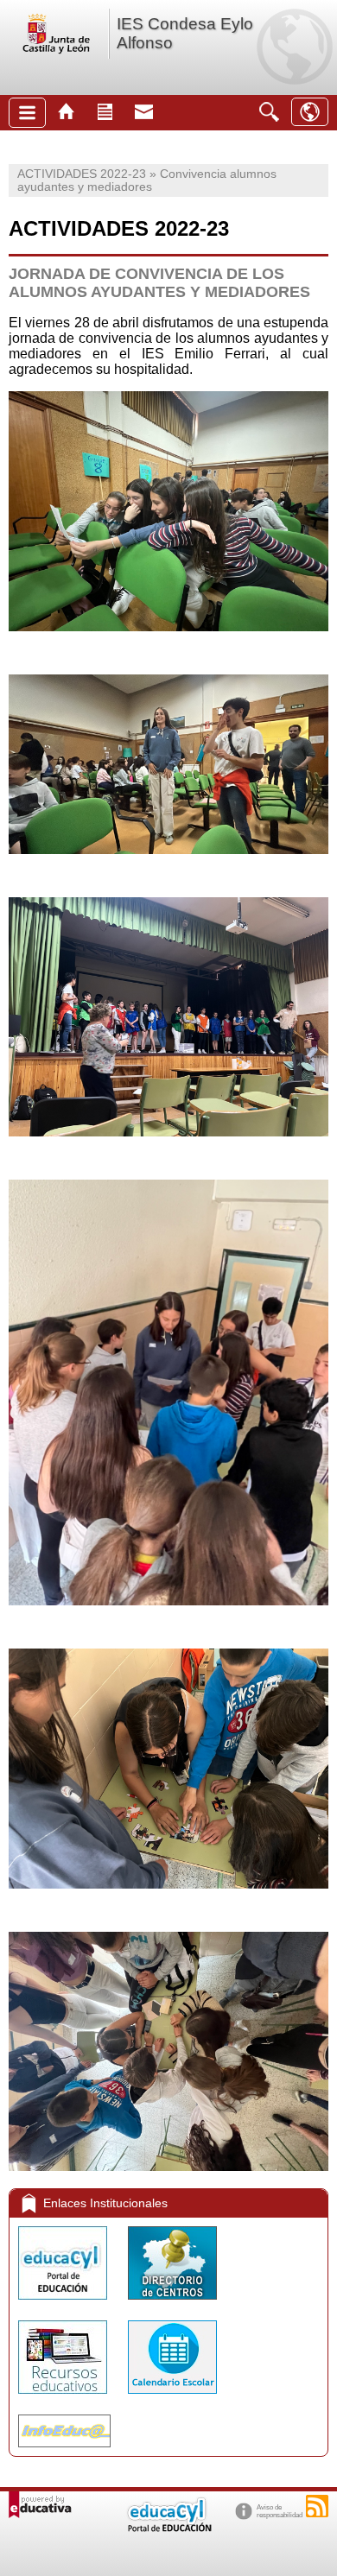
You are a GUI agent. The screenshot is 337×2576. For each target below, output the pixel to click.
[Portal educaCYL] (64, 2304)
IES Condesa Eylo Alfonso (185, 33)
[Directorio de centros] (172, 2304)
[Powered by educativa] (40, 2505)
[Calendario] (172, 2398)
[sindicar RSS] (317, 2506)
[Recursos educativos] (64, 2398)
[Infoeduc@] (64, 2451)
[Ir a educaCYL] (168, 2528)
